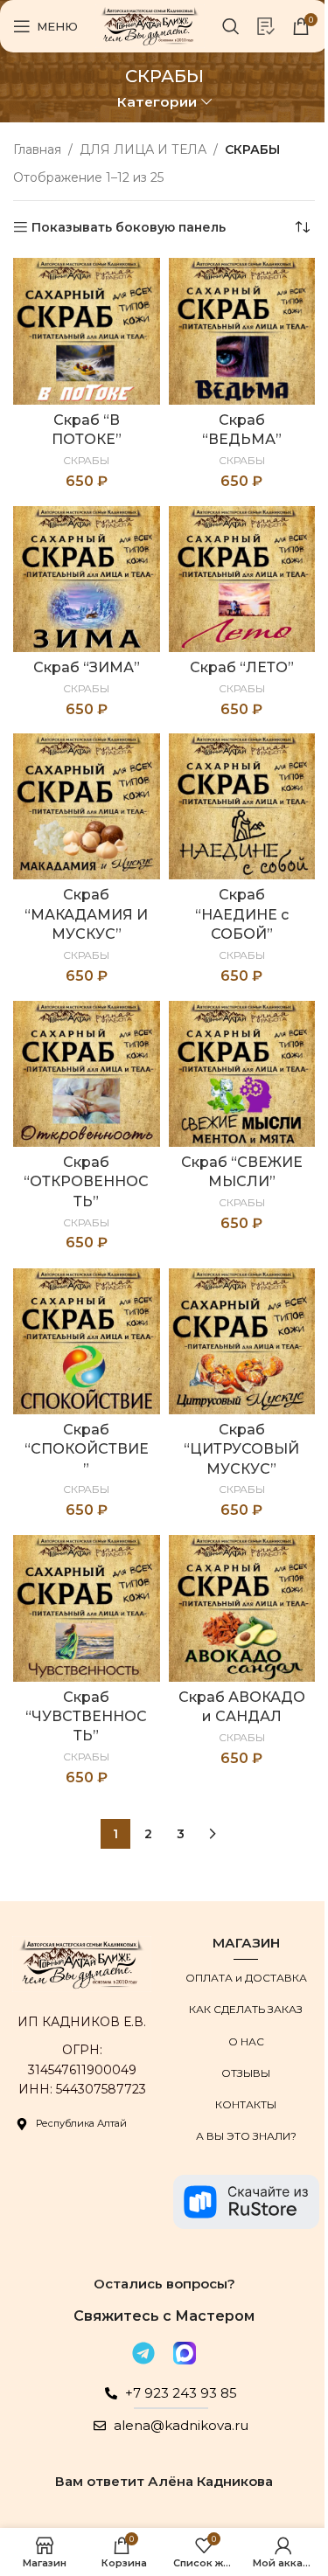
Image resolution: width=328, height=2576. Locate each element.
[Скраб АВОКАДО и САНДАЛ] (242, 1608)
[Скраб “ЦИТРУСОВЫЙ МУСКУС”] (242, 1342)
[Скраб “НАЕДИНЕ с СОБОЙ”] (242, 807)
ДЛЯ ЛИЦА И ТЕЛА (143, 149)
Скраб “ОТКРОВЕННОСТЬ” (86, 1182)
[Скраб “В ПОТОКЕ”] (87, 331)
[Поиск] (231, 26)
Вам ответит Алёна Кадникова (164, 2481)
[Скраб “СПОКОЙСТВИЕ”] (87, 1342)
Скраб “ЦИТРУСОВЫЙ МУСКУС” (241, 1449)
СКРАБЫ (86, 460)
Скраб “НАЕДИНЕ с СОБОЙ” (242, 914)
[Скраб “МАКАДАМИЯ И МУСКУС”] (87, 807)
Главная (37, 149)
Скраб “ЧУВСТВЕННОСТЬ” (86, 1717)
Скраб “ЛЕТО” (242, 667)
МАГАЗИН (246, 1943)
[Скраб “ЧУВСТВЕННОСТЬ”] (87, 1608)
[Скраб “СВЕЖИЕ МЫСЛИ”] (242, 1074)
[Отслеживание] (266, 26)
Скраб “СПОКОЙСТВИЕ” (87, 1449)
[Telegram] (143, 2352)
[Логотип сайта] (150, 25)
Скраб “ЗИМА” (87, 667)
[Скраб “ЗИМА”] (87, 580)
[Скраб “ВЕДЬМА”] (242, 331)
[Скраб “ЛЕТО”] (242, 580)
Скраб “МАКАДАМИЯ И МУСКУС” (86, 914)
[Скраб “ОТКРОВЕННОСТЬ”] (87, 1074)
